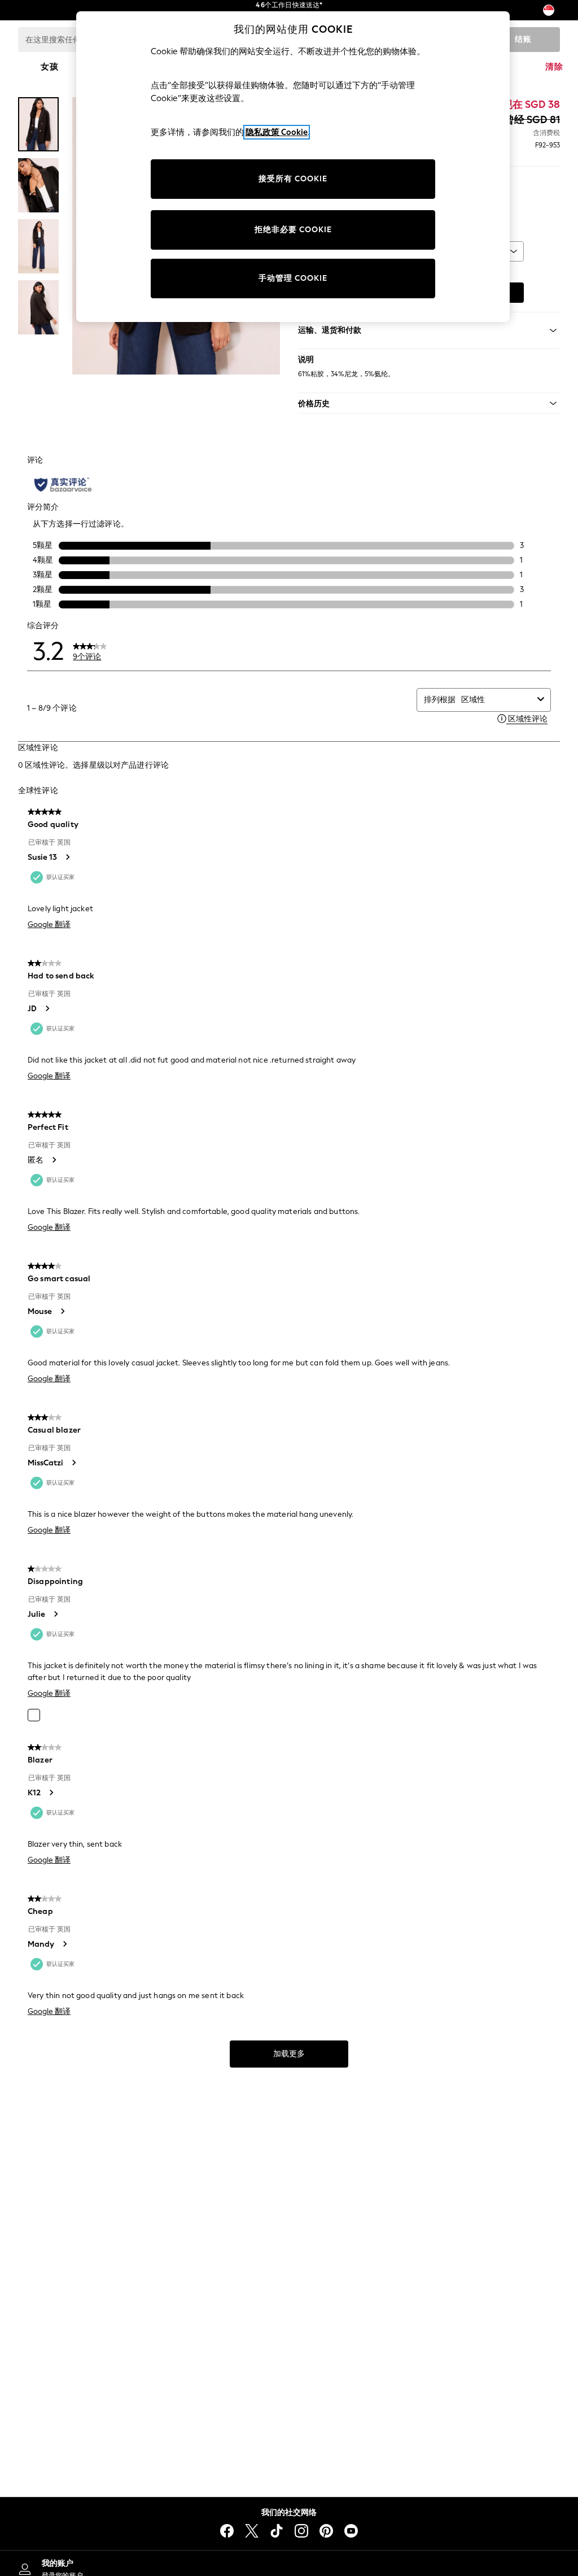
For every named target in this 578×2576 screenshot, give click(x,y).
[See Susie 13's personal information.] (67, 857)
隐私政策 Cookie (277, 132)
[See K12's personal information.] (51, 1792)
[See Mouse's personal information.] (62, 1311)
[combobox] (497, 700)
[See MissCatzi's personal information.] (73, 1463)
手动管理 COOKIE (293, 278)
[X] (252, 2531)
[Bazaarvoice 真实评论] (63, 485)
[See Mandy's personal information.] (64, 1944)
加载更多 (289, 2054)
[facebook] (227, 2531)
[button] (429, 403)
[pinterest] (326, 2531)
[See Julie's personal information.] (55, 1614)
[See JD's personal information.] (47, 1008)
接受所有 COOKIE (293, 179)
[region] (293, 167)
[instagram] (301, 2531)
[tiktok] (277, 2531)
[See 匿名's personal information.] (54, 1160)
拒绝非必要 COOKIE (293, 230)
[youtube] (351, 2531)
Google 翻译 (49, 924)
